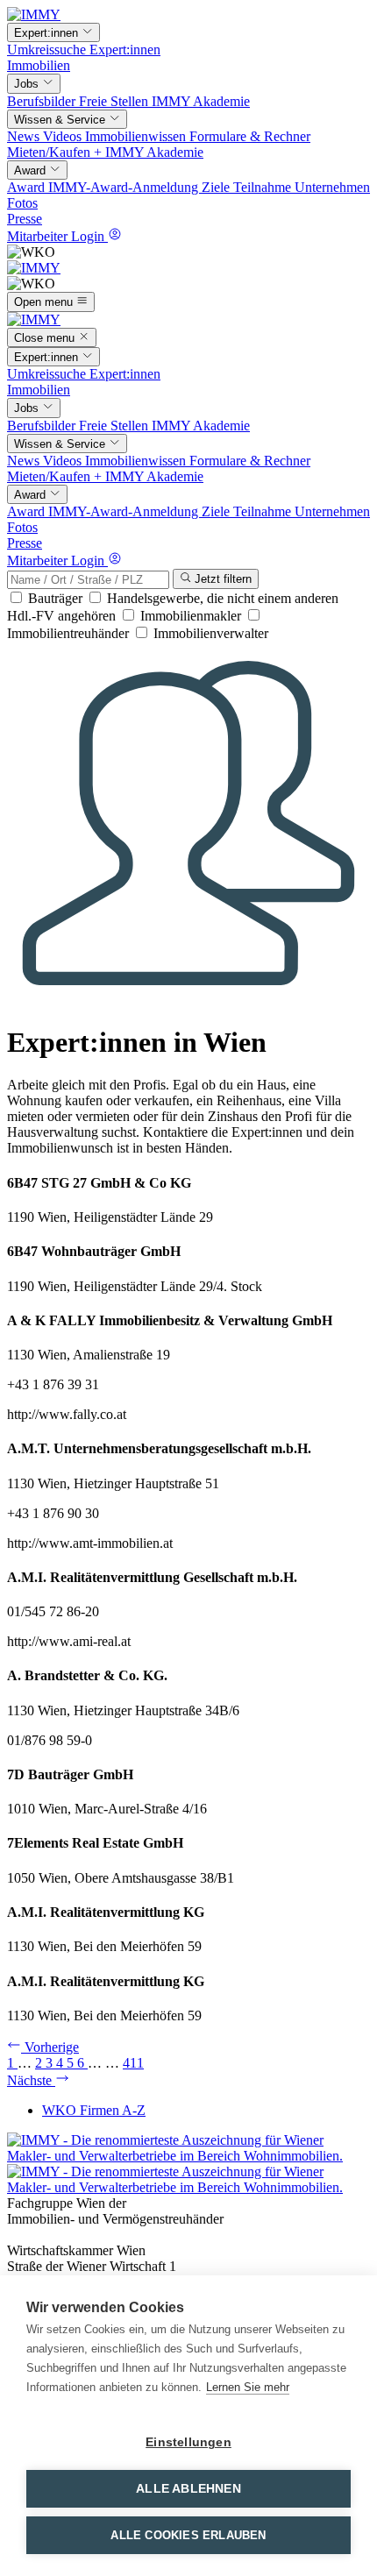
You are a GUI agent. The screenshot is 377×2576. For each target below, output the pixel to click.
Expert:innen (125, 50)
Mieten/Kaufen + (56, 152)
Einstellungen (188, 2442)
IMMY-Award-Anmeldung (125, 187)
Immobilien (39, 65)
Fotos (22, 203)
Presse (25, 219)
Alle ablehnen (188, 2489)
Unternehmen (332, 187)
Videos (64, 136)
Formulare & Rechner (250, 136)
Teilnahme (264, 187)
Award (28, 187)
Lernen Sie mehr (248, 2387)
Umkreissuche (48, 50)
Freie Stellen (115, 101)
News (25, 136)
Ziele (217, 187)
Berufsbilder (43, 101)
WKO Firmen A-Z (94, 2110)
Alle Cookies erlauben (188, 2535)
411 (133, 2063)
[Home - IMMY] (34, 14)
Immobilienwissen (137, 136)
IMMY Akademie (201, 101)
